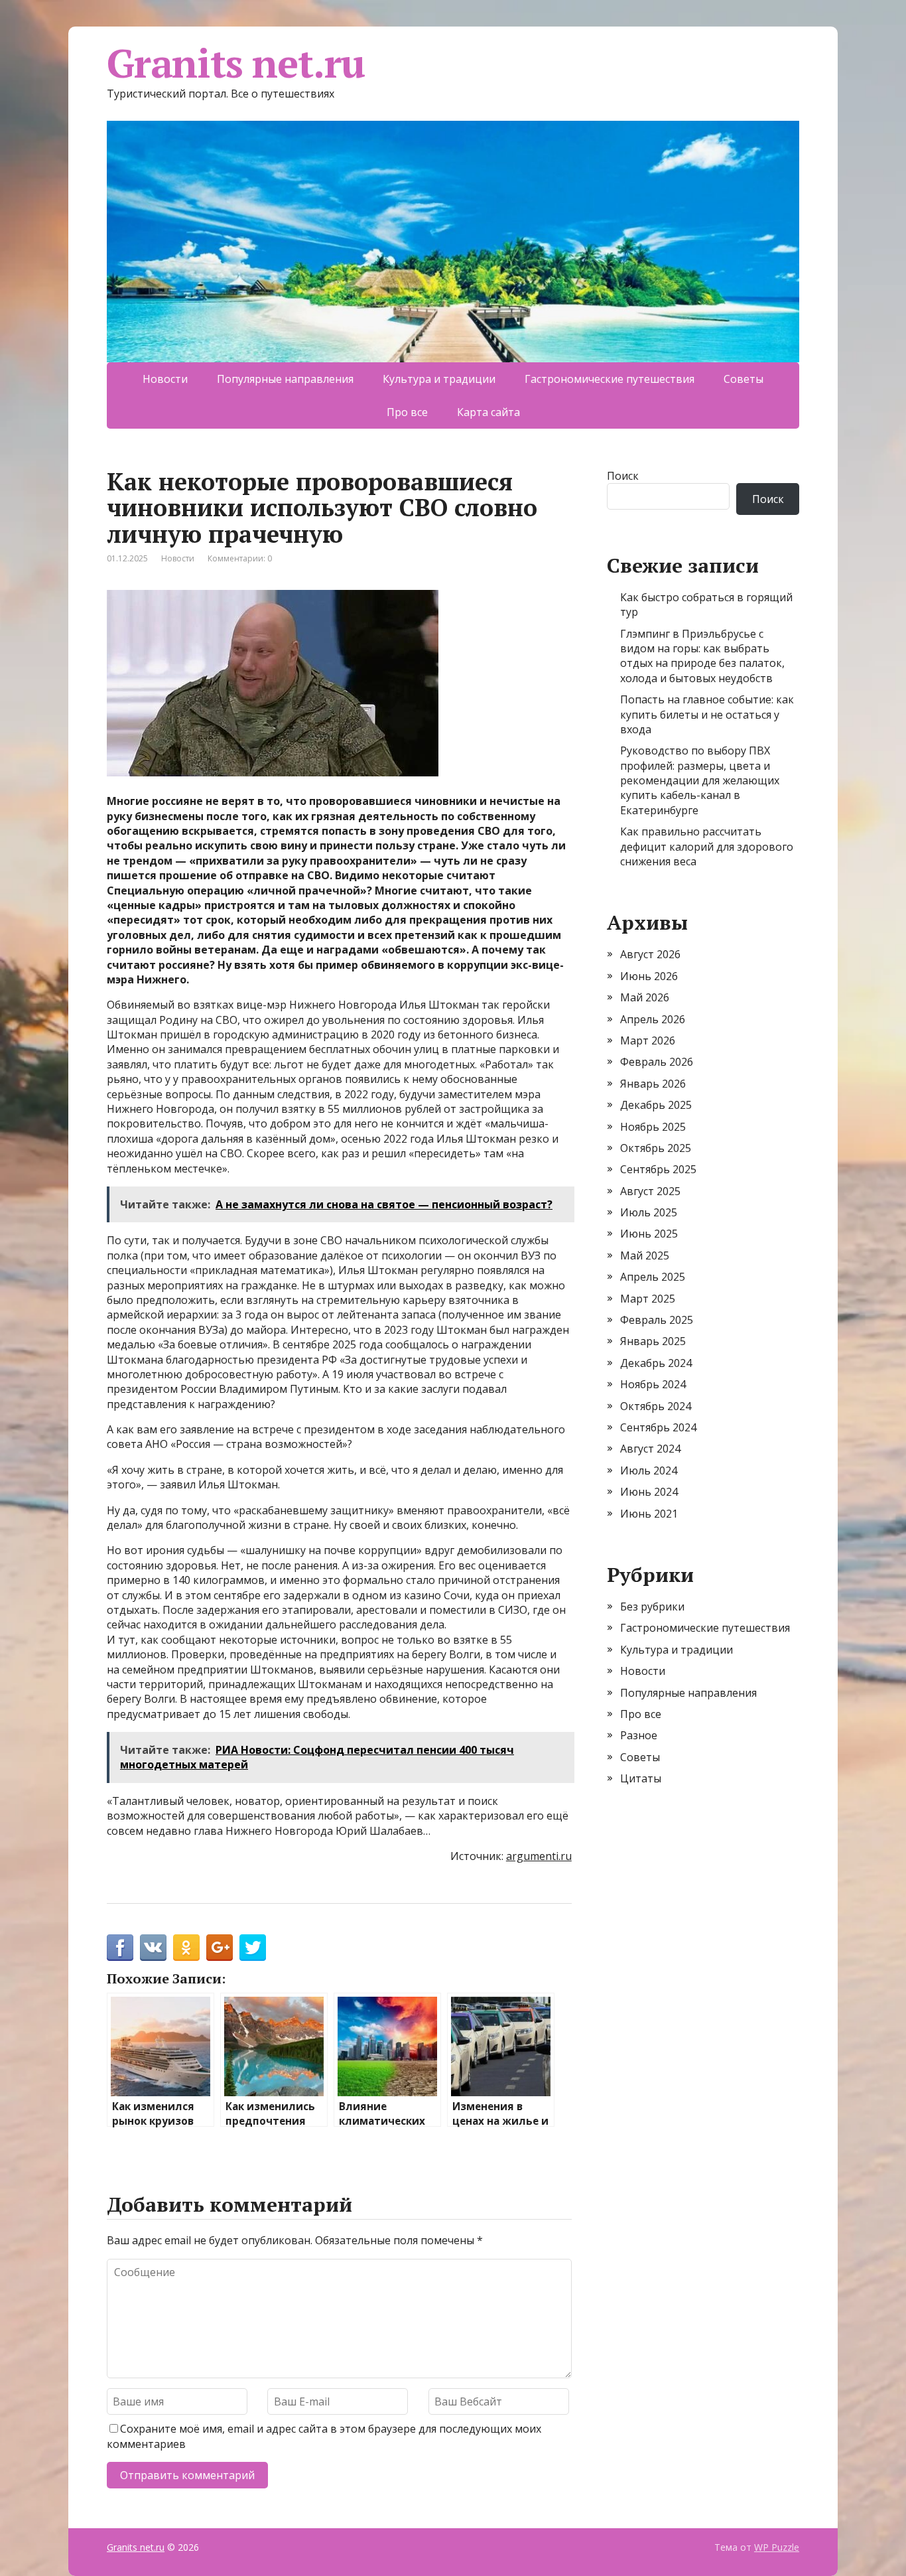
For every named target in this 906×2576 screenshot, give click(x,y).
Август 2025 (650, 1191)
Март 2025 (648, 1299)
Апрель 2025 (653, 1277)
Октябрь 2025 (656, 1148)
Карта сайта (488, 412)
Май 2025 (645, 1255)
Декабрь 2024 (656, 1363)
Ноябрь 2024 (653, 1384)
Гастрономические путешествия (610, 379)
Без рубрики (652, 1607)
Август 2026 (650, 954)
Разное (639, 1735)
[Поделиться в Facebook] (120, 1948)
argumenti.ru (539, 1856)
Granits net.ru (236, 63)
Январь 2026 (653, 1084)
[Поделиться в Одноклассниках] (186, 1948)
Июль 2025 (649, 1212)
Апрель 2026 (653, 1019)
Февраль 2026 (657, 1062)
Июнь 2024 (649, 1492)
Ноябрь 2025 (653, 1127)
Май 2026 (645, 997)
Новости (165, 379)
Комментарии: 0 (240, 558)
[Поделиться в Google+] (220, 1948)
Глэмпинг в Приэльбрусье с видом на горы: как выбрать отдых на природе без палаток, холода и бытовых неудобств (702, 656)
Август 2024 (650, 1449)
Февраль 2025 (657, 1320)
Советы (744, 379)
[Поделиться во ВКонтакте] (153, 1948)
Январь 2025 (653, 1341)
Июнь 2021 (649, 1514)
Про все (407, 412)
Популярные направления (285, 379)
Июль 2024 (649, 1470)
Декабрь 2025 (656, 1105)
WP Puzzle (777, 2547)
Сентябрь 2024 (658, 1427)
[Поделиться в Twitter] (253, 1948)
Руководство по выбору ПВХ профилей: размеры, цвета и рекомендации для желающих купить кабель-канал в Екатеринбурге (700, 780)
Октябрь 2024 (656, 1406)
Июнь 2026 (649, 976)
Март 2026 (648, 1040)
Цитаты (641, 1778)
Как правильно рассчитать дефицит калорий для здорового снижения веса (707, 846)
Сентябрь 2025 (658, 1169)
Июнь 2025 (649, 1234)
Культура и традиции (439, 379)
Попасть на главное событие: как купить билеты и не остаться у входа (707, 714)
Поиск (623, 476)
